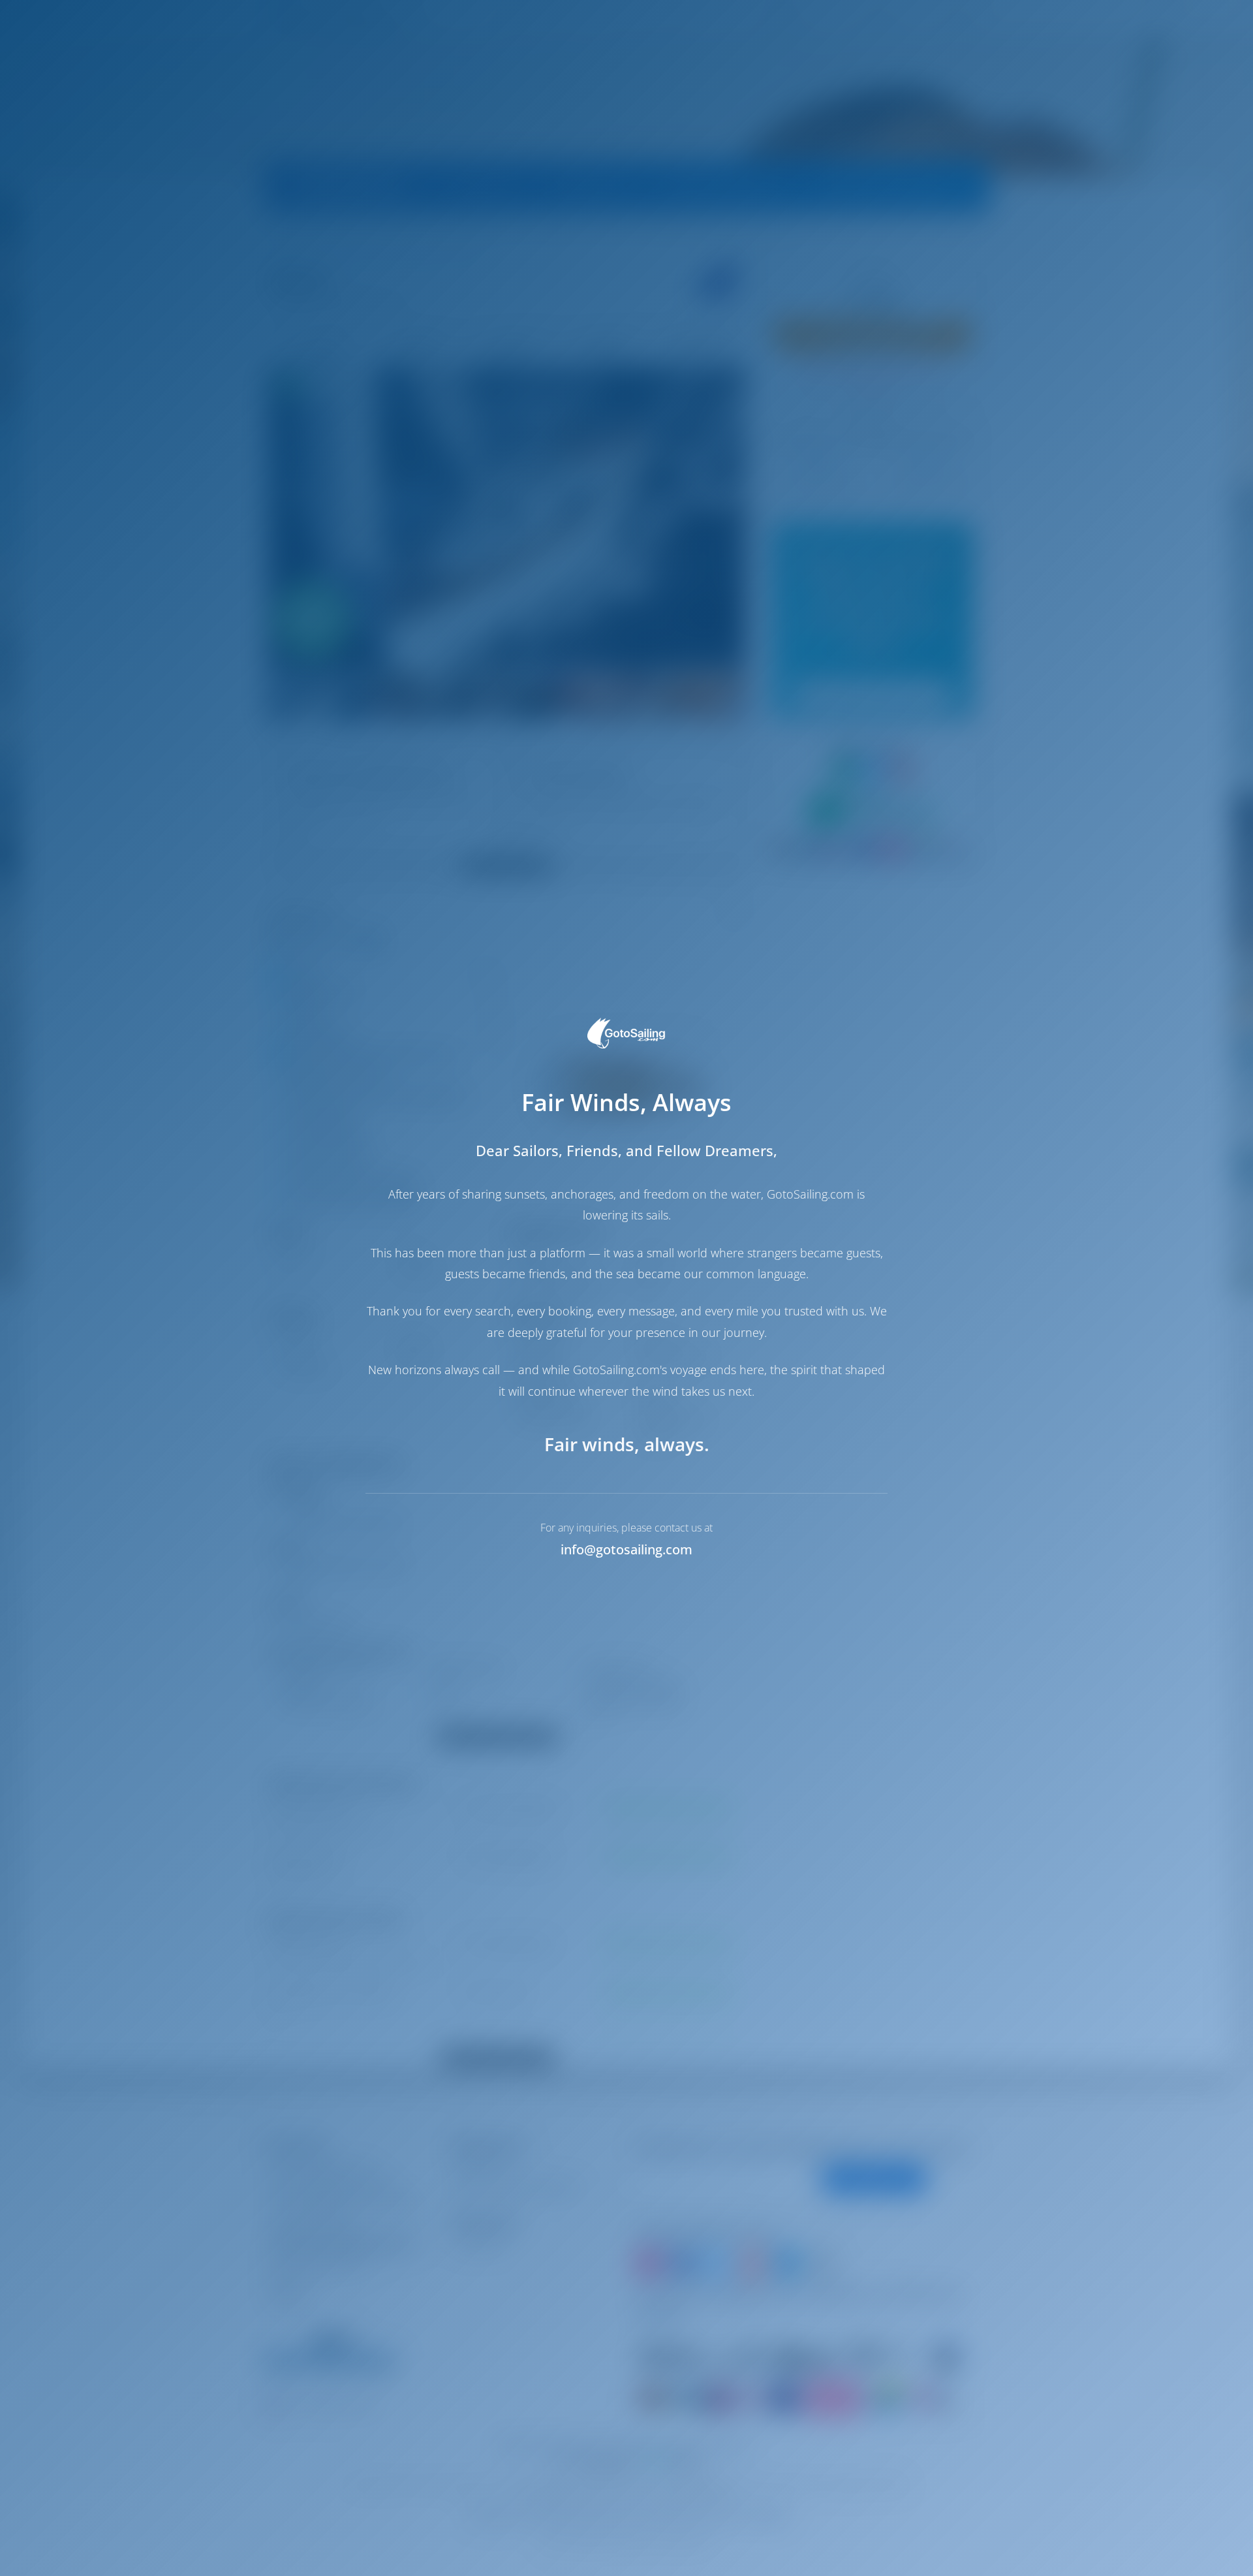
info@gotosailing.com (626, 1549)
